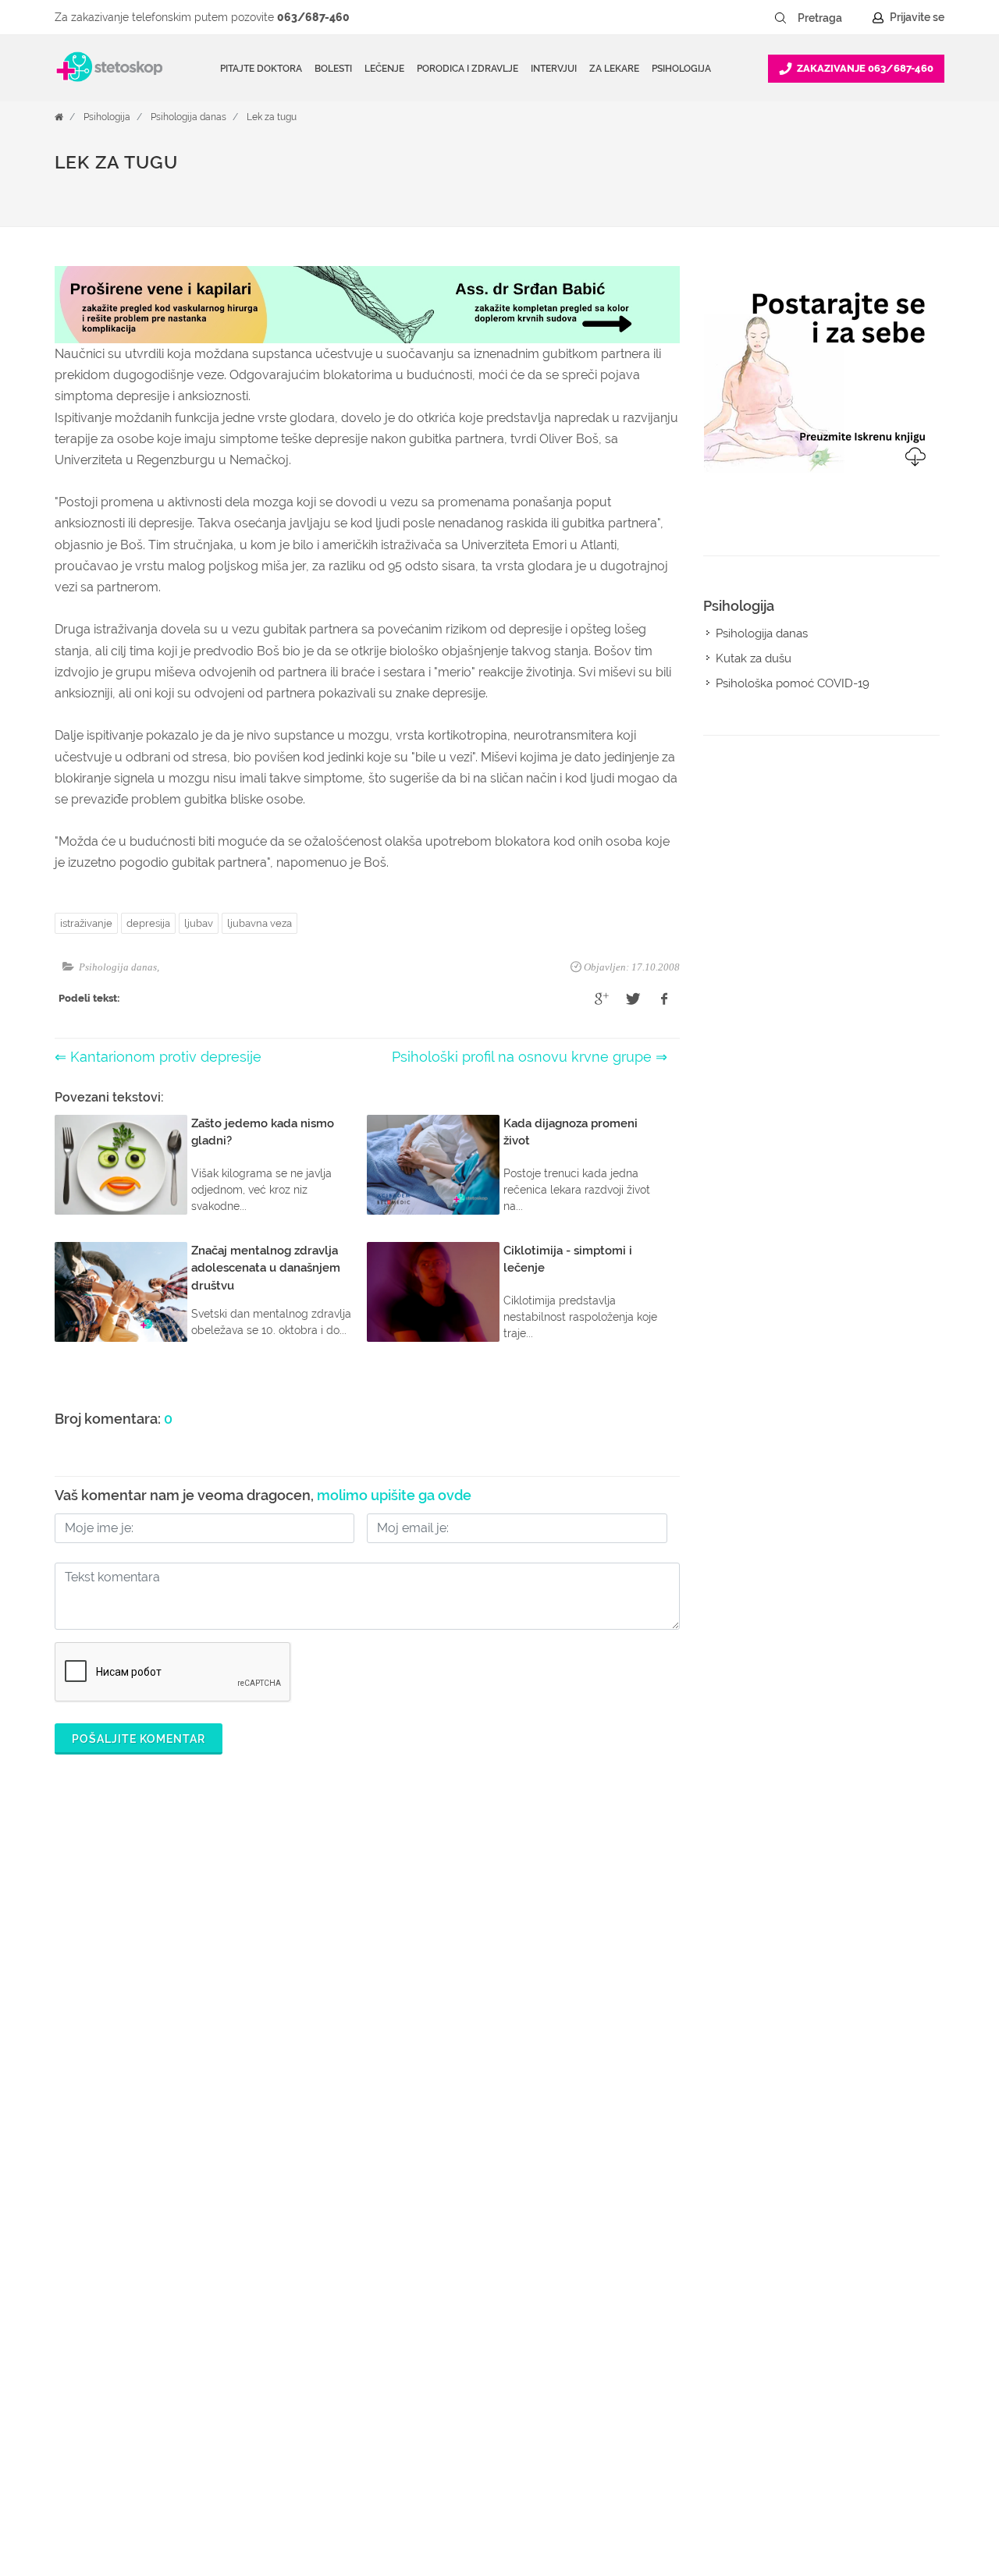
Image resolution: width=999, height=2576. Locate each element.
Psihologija (107, 117)
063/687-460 (313, 17)
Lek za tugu (272, 117)
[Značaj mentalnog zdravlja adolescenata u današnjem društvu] (121, 1292)
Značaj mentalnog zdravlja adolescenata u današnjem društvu (266, 1268)
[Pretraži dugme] (780, 18)
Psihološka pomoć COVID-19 (793, 683)
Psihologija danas (188, 117)
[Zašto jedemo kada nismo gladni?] (121, 1165)
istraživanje (86, 923)
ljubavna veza (260, 923)
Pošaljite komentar (139, 1739)
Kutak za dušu (754, 658)
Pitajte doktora (261, 69)
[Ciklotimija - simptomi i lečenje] (433, 1292)
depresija (148, 923)
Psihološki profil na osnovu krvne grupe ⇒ (530, 1057)
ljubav (199, 923)
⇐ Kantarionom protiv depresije (158, 1057)
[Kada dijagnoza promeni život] (433, 1165)
